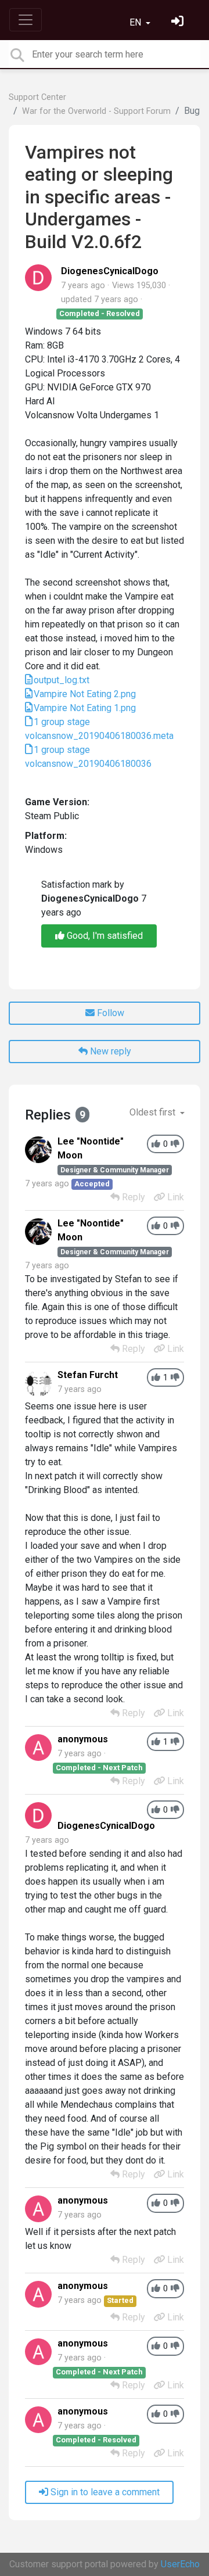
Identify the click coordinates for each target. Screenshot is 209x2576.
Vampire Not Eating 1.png (85, 708)
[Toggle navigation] (26, 20)
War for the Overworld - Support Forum (96, 111)
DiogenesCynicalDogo (110, 271)
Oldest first (154, 1112)
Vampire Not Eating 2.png (85, 694)
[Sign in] (179, 22)
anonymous (83, 1739)
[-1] (175, 1144)
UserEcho (180, 2564)
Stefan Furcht (88, 1375)
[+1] (156, 1144)
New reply (109, 1051)
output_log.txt (62, 680)
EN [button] (136, 22)
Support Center (37, 97)
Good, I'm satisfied (104, 936)
